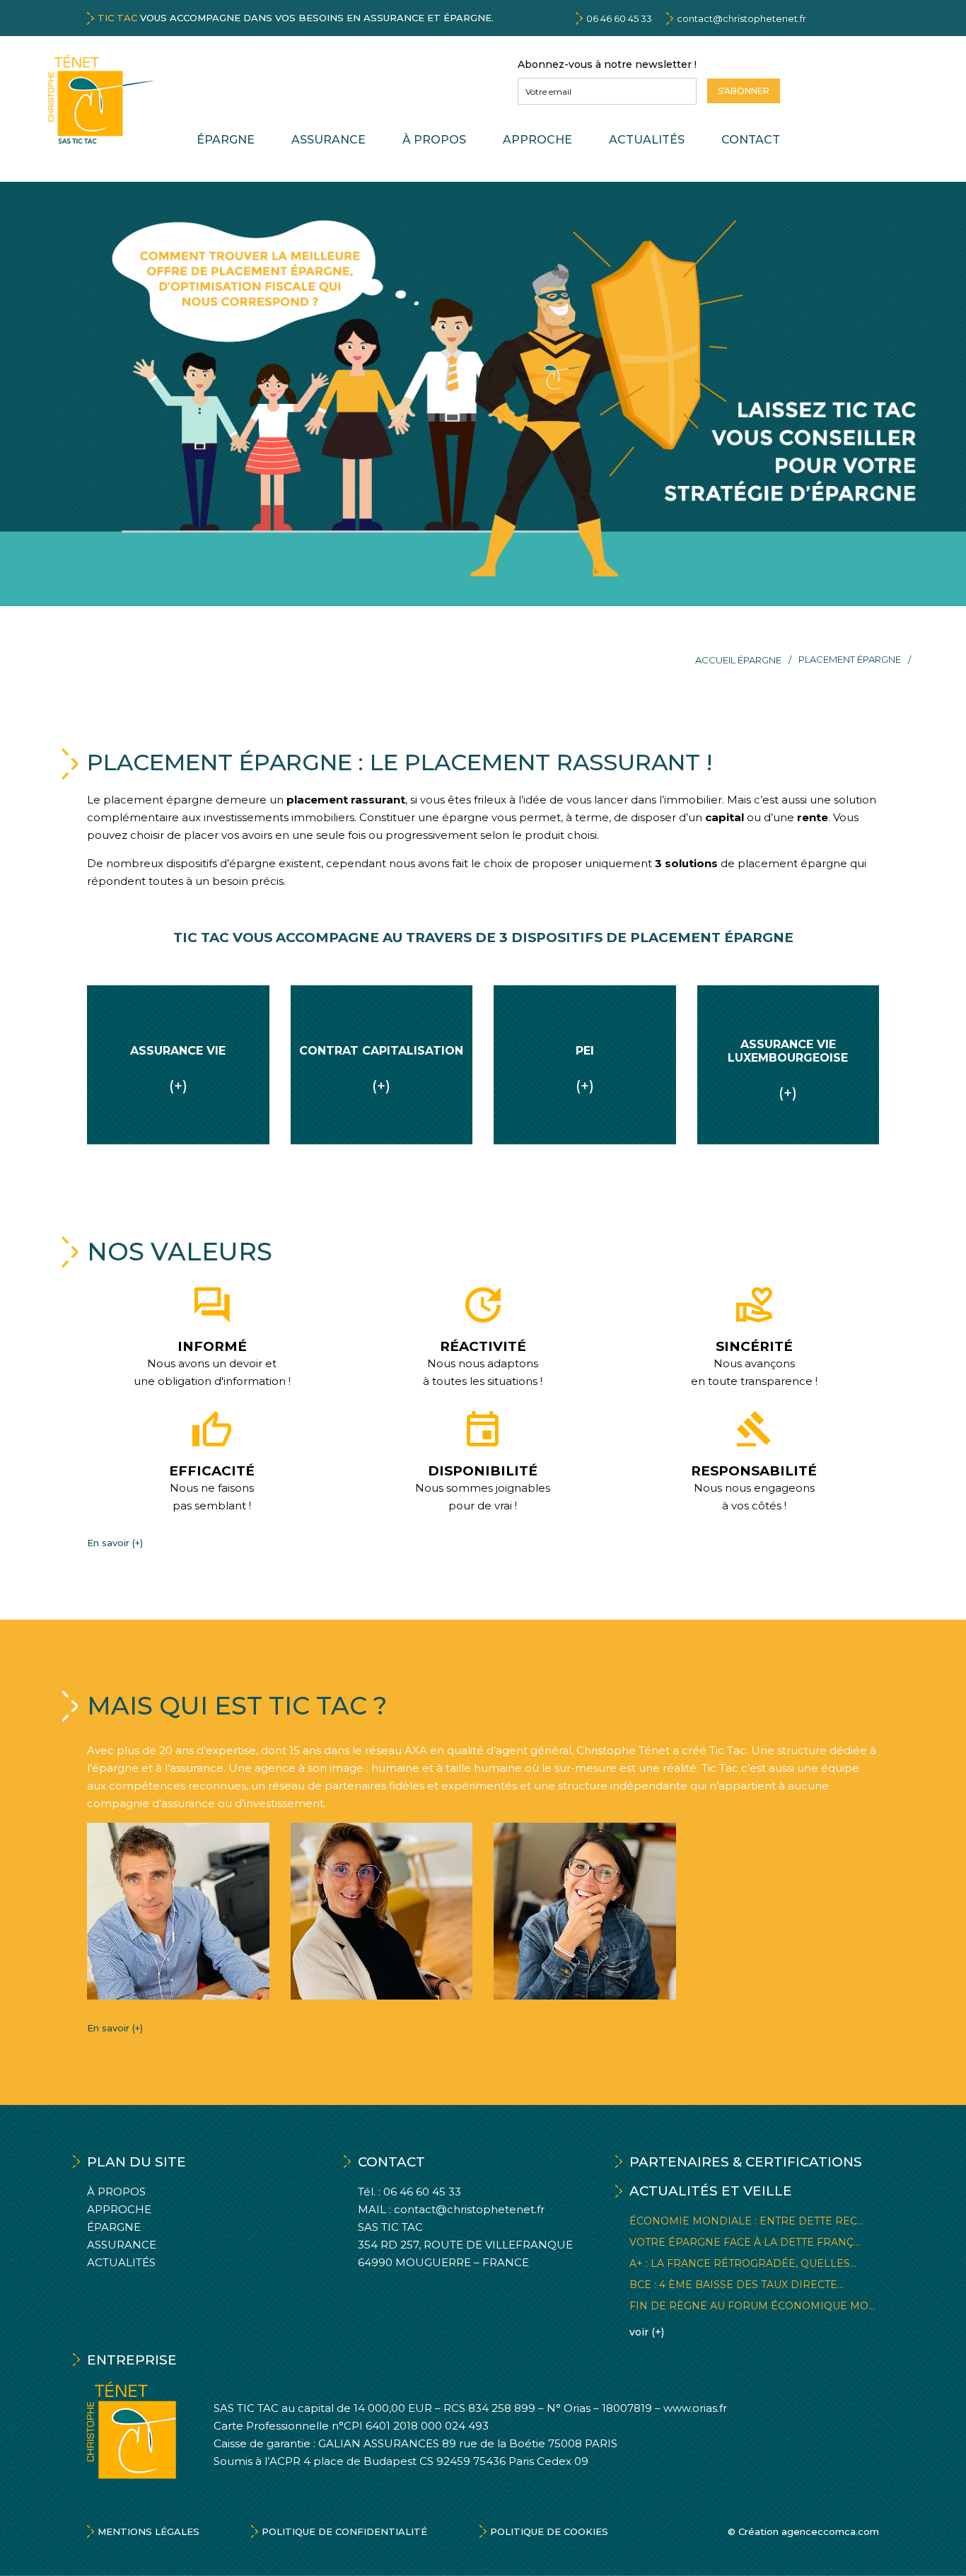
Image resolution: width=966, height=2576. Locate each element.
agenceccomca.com (830, 2531)
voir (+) (647, 2332)
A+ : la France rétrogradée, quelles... (743, 2263)
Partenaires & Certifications (746, 2162)
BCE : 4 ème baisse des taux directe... (737, 2285)
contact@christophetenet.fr (741, 18)
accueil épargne (738, 660)
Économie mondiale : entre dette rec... (746, 2221)
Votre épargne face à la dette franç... (745, 2242)
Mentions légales (149, 2531)
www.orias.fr (695, 2408)
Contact (751, 140)
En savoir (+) (115, 1543)
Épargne (226, 140)
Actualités (647, 140)
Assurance (328, 140)
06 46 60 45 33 (619, 18)
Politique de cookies (549, 2531)
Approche (537, 140)
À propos (434, 140)
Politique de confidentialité (344, 2531)
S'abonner (744, 91)
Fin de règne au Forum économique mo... (752, 2306)
